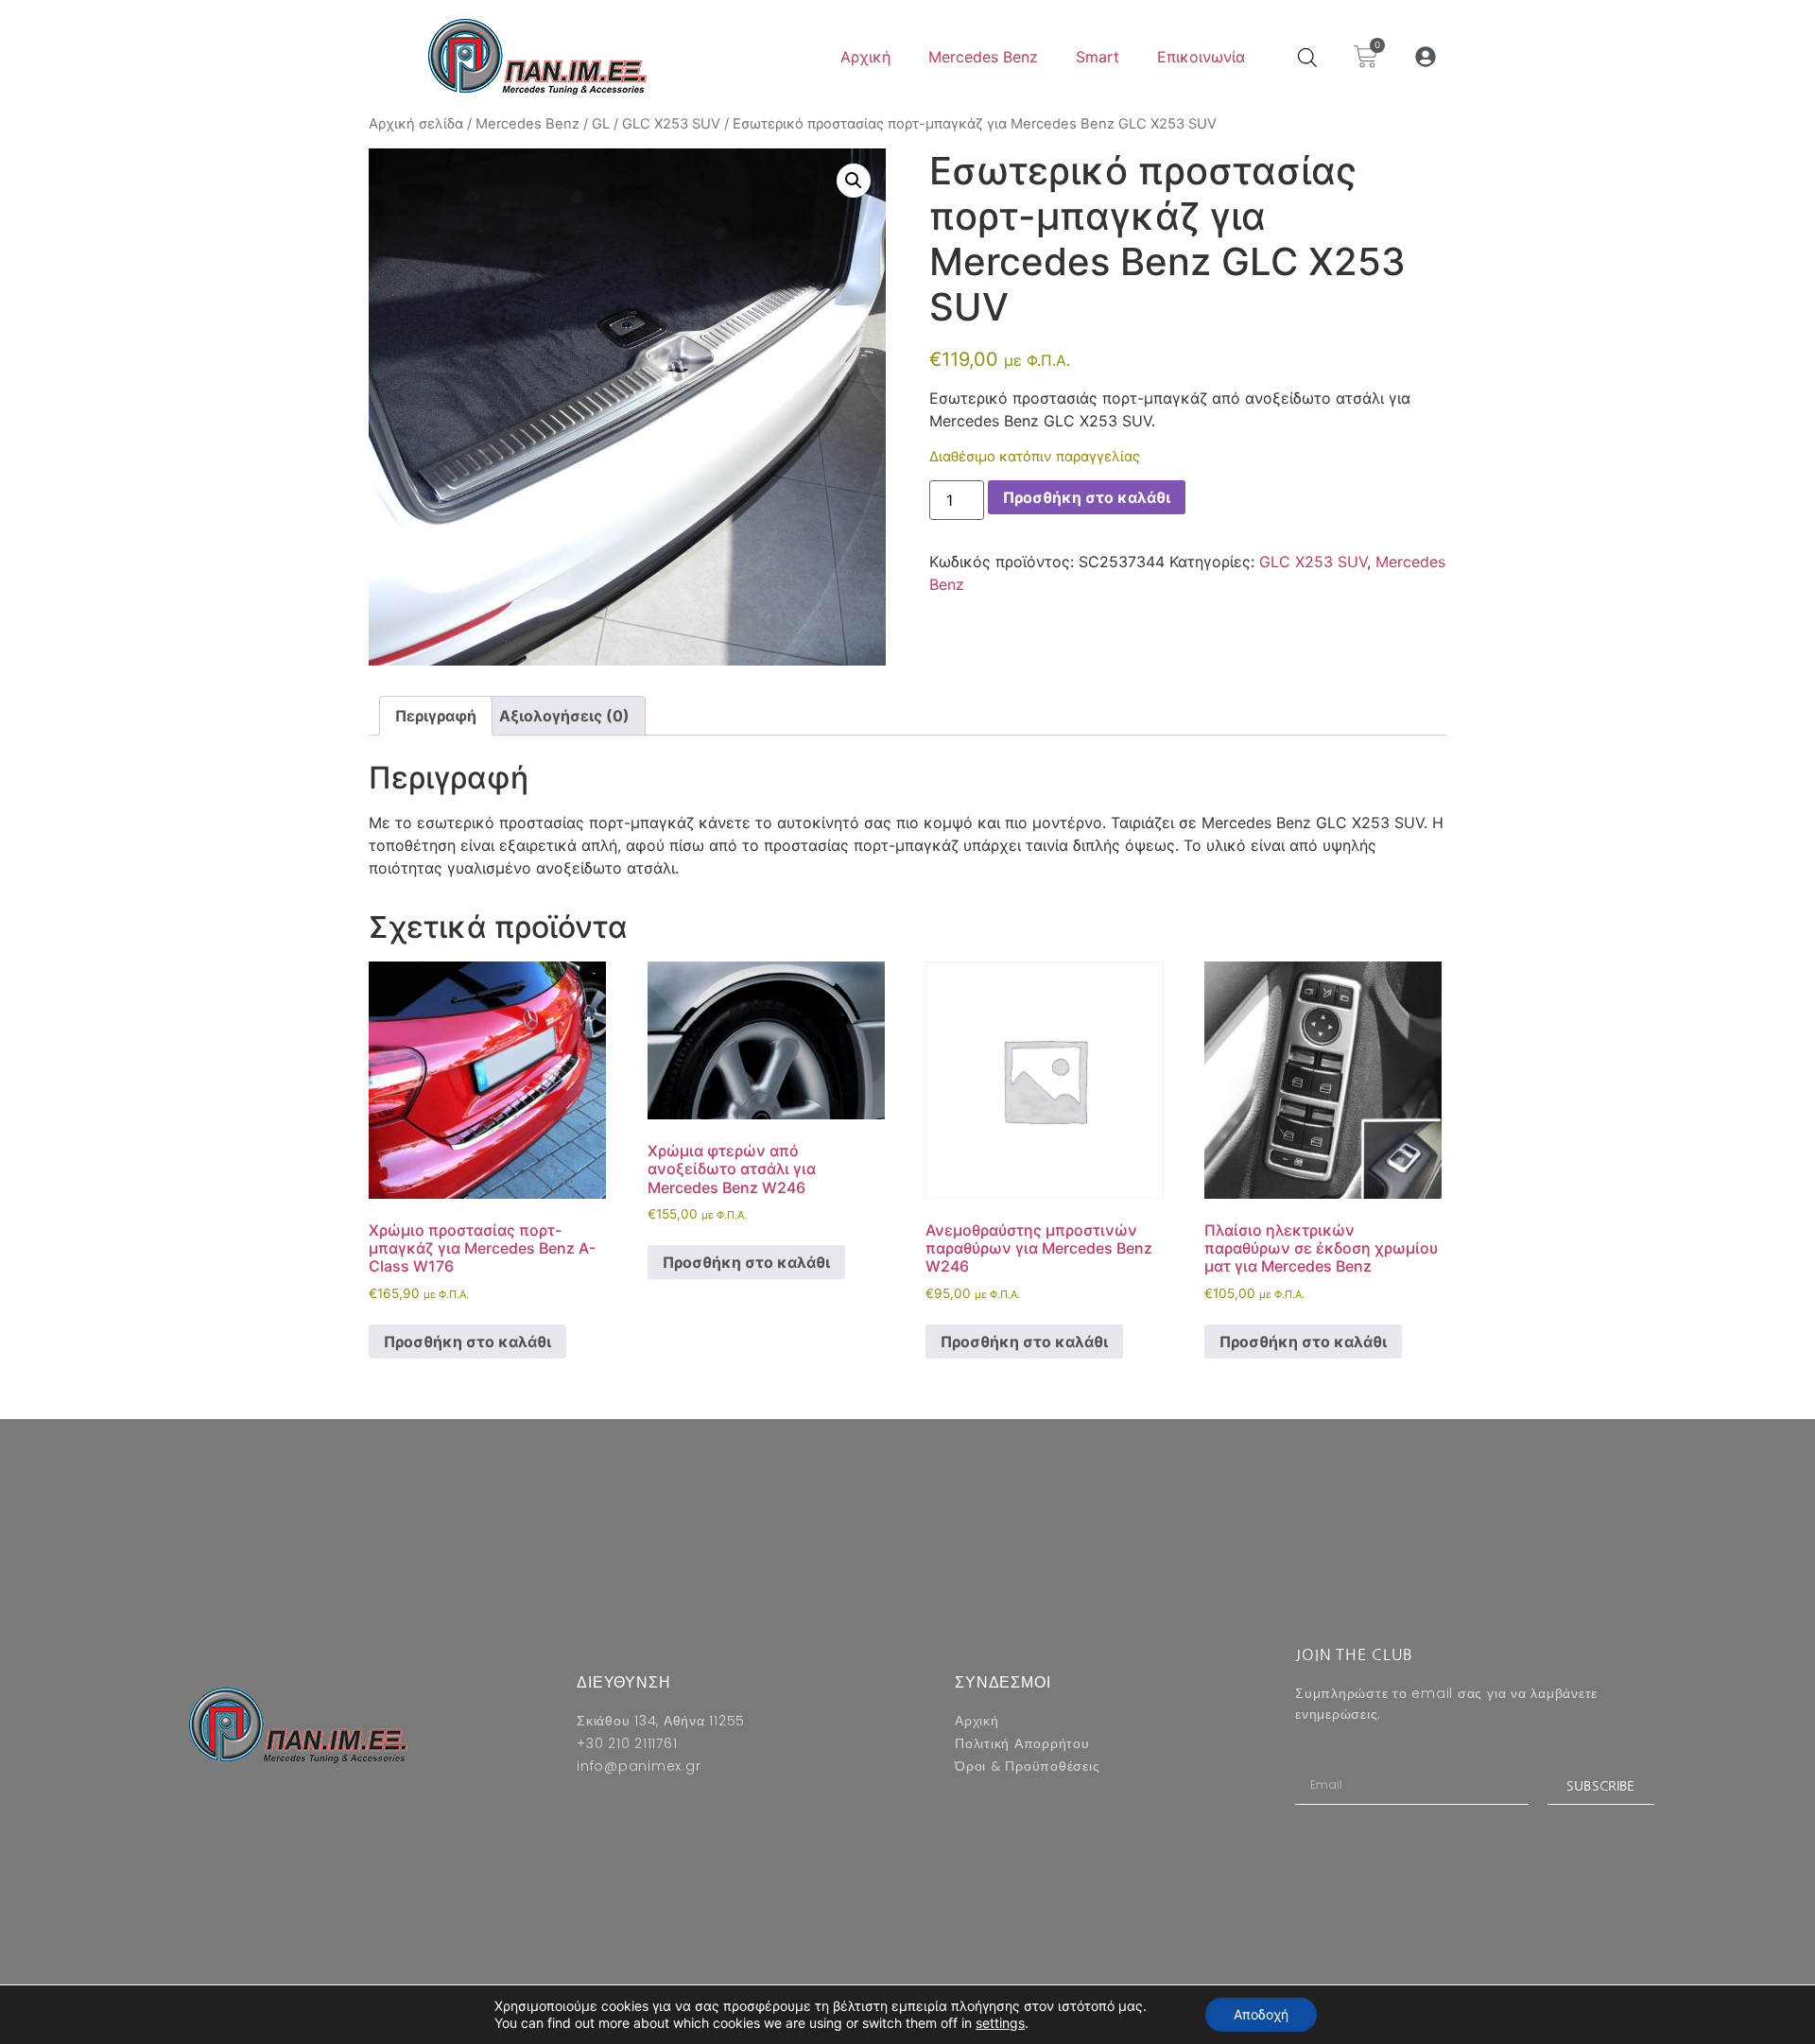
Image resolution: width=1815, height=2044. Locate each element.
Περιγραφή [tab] (436, 716)
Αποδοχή (1261, 2014)
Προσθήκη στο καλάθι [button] (467, 1342)
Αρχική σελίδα (416, 124)
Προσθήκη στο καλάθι (1087, 497)
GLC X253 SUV (671, 124)
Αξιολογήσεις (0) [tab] (564, 716)
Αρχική (865, 57)
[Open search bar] (1307, 57)
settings (1000, 2023)
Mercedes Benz (983, 57)
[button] (1426, 57)
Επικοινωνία (1201, 57)
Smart (1098, 57)
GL (601, 124)
